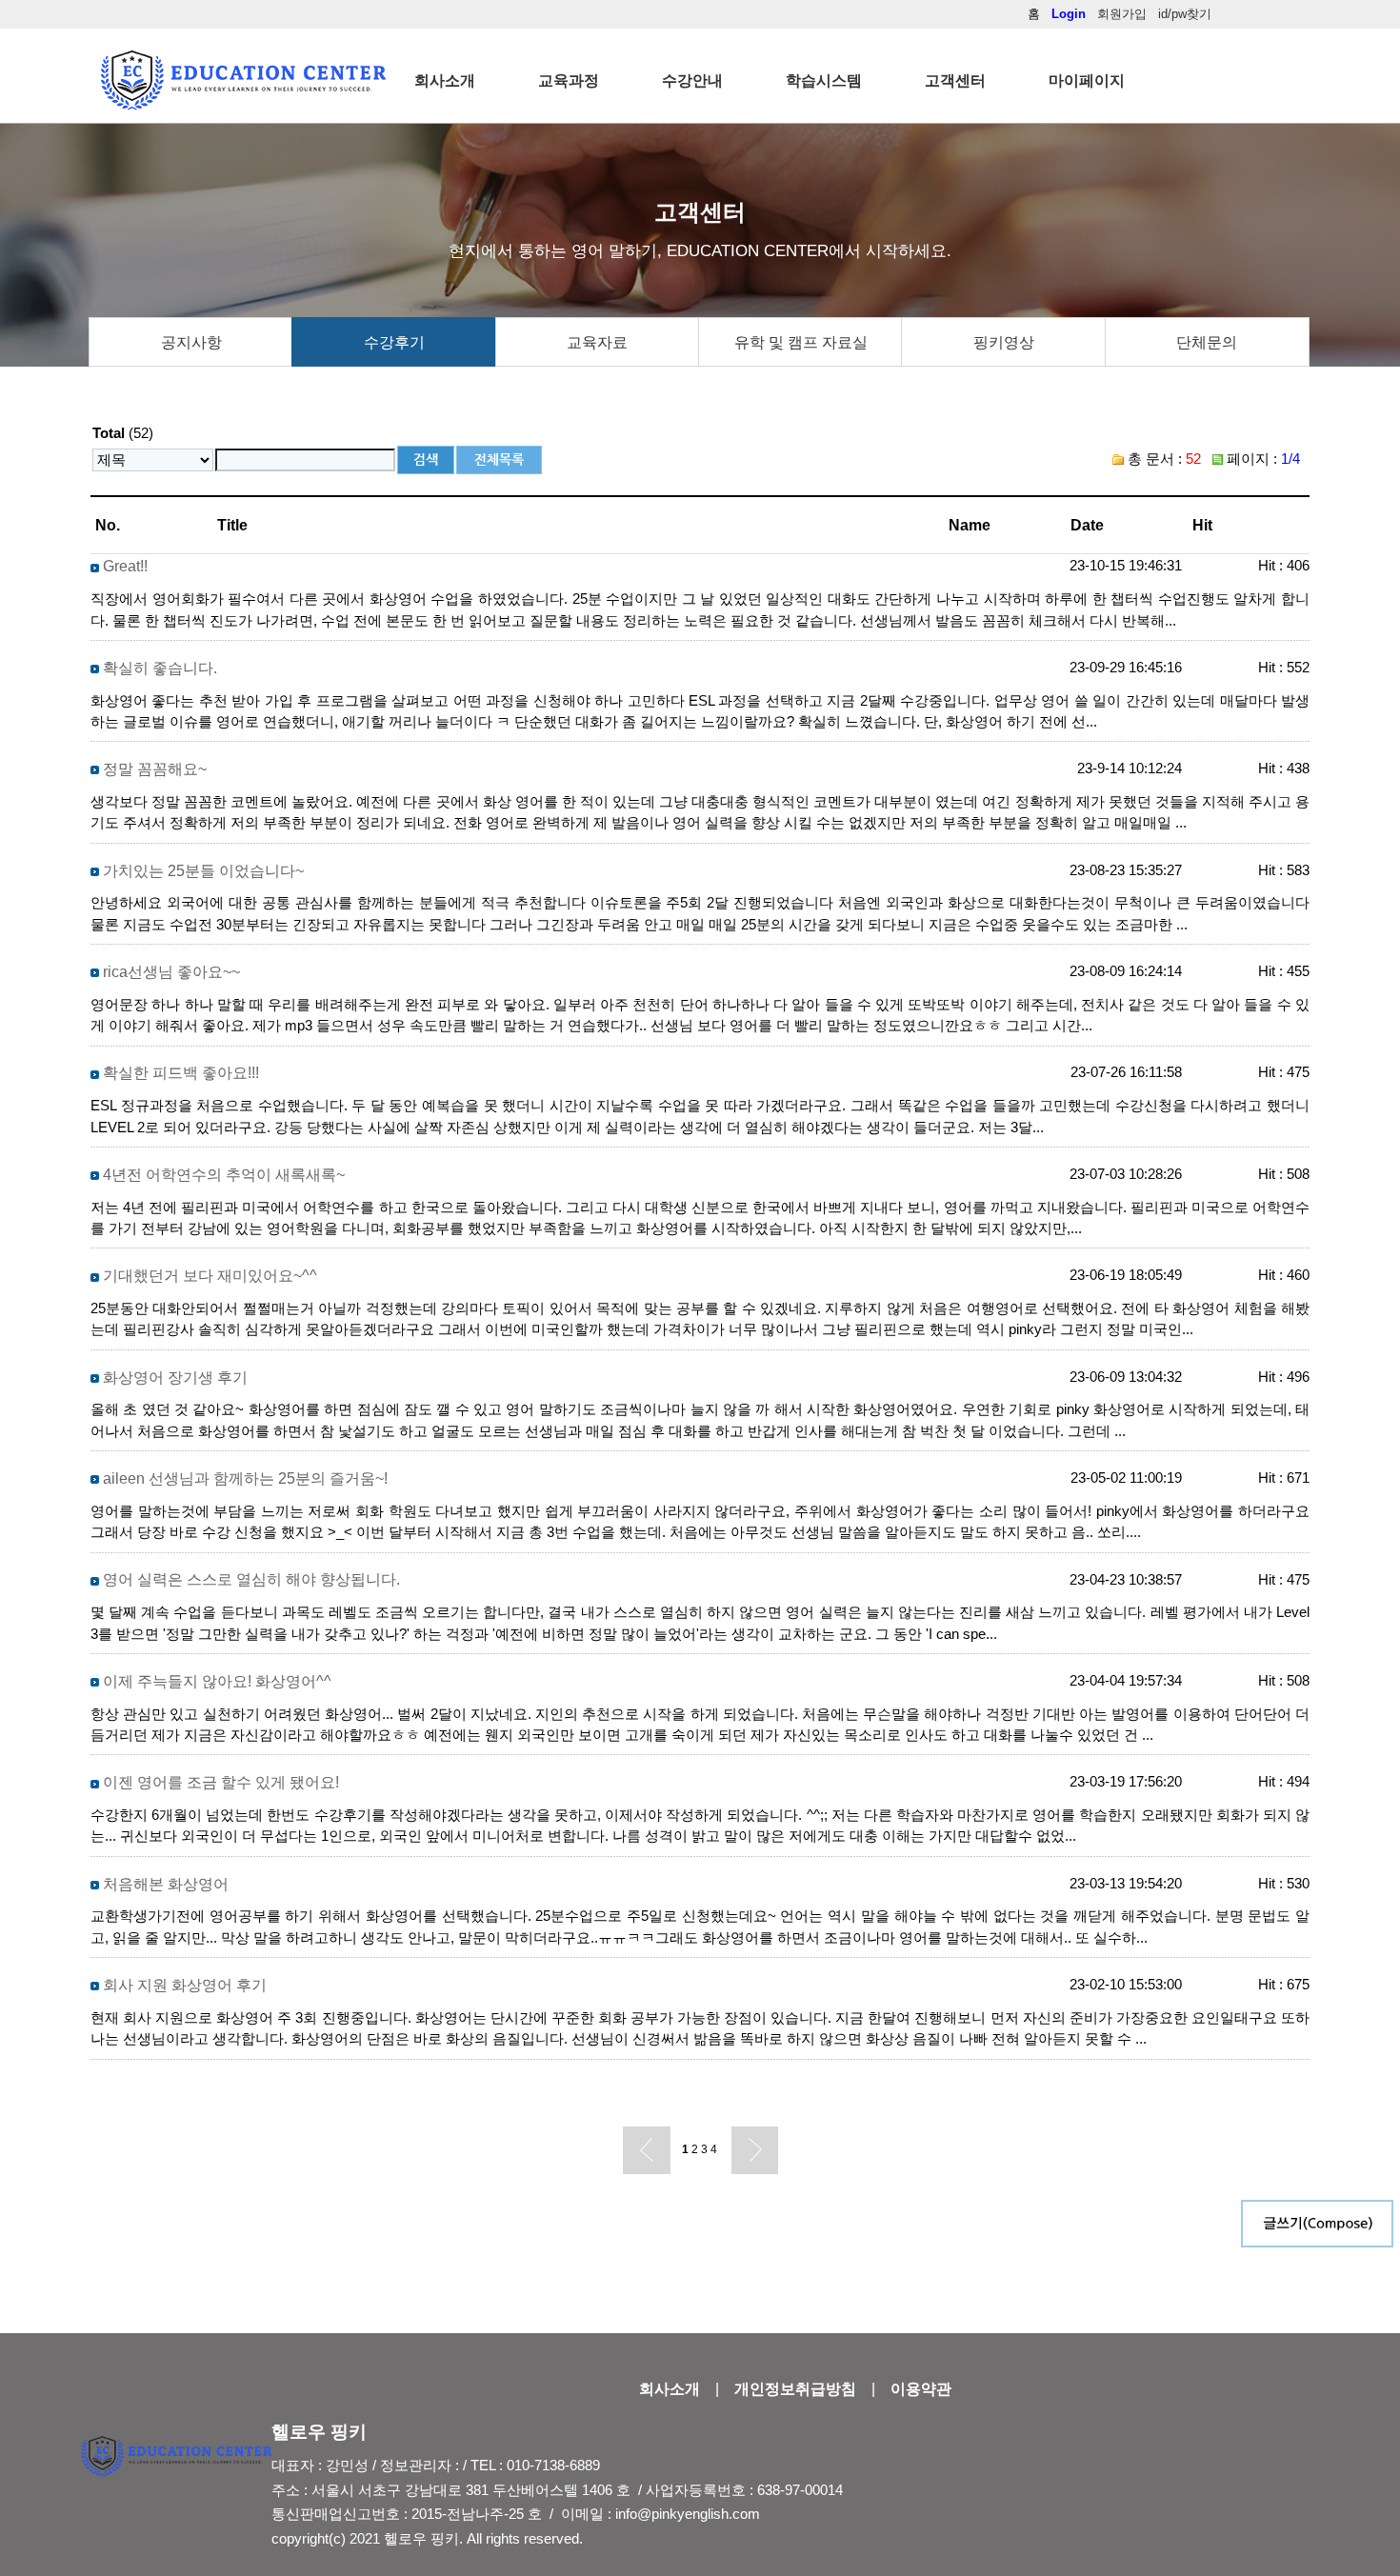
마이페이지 (1087, 80)
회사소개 (445, 80)
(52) (123, 433)
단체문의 (1207, 342)
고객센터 (955, 80)
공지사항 (191, 342)
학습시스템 (824, 80)
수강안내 (692, 80)
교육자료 (597, 342)
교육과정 (569, 80)
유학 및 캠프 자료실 (801, 342)
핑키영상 (1004, 342)
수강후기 (394, 342)
